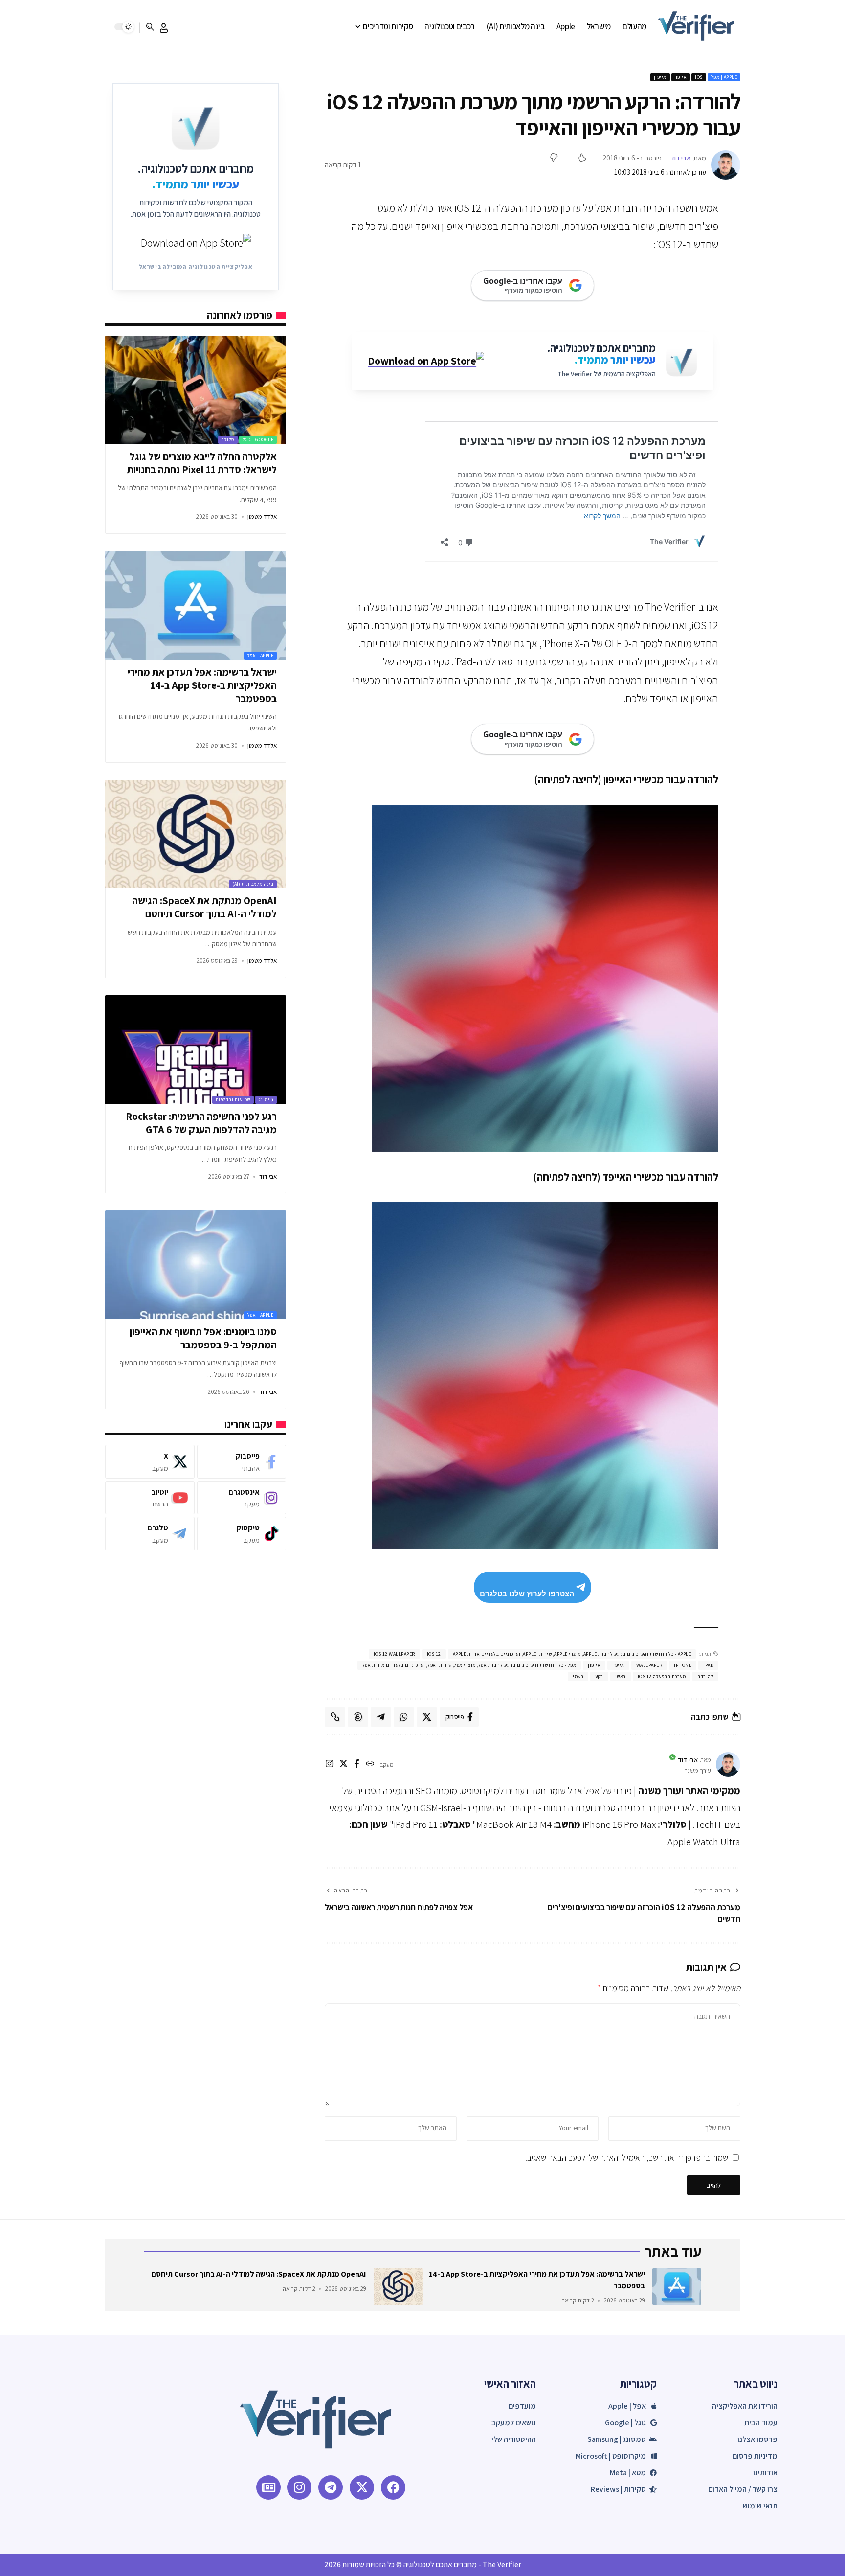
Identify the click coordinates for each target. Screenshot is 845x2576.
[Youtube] (150, 1497)
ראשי (621, 1676)
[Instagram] (242, 1497)
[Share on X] (427, 1717)
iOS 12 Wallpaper (394, 1654)
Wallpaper (649, 1665)
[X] (344, 1765)
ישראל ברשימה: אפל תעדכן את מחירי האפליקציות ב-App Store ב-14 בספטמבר (202, 685)
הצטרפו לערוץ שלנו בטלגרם (527, 1593)
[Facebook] (242, 1462)
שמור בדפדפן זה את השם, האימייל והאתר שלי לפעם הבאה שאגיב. (627, 2157)
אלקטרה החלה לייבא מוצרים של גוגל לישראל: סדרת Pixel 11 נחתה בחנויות (202, 463)
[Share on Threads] (358, 1717)
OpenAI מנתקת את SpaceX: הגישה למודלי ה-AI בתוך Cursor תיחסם (204, 907)
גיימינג (266, 1100)
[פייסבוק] (357, 1765)
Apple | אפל (724, 77)
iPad (708, 1665)
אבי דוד (681, 158)
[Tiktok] (242, 1534)
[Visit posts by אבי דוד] (726, 165)
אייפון (660, 77)
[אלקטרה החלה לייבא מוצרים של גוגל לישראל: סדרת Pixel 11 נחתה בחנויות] (195, 390)
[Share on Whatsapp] (404, 1717)
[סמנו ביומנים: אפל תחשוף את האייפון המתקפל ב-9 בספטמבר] (195, 1265)
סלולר (228, 440)
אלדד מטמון (262, 516)
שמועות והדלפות (233, 1100)
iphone (683, 1665)
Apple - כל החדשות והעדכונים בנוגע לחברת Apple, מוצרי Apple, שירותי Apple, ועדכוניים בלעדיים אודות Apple (572, 1654)
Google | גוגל (258, 440)
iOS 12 (434, 1654)
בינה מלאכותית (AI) (253, 884)
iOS (699, 77)
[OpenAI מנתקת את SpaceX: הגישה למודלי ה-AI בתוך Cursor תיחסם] (195, 834)
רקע (599, 1676)
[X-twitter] (362, 2487)
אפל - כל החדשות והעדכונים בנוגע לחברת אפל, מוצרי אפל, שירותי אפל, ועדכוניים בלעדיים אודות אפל (469, 1665)
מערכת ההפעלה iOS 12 (662, 1676)
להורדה (705, 1676)
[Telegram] (150, 1534)
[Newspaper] (268, 2487)
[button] (164, 28)
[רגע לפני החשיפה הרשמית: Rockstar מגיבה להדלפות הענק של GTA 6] (195, 1049)
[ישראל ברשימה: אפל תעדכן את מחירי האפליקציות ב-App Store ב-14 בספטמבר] (195, 605)
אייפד (681, 77)
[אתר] (370, 1765)
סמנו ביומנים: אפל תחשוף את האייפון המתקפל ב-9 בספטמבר (203, 1338)
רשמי (578, 1676)
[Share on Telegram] (381, 1717)
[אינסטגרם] (329, 1765)
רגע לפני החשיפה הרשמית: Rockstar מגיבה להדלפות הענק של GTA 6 (201, 1123)
